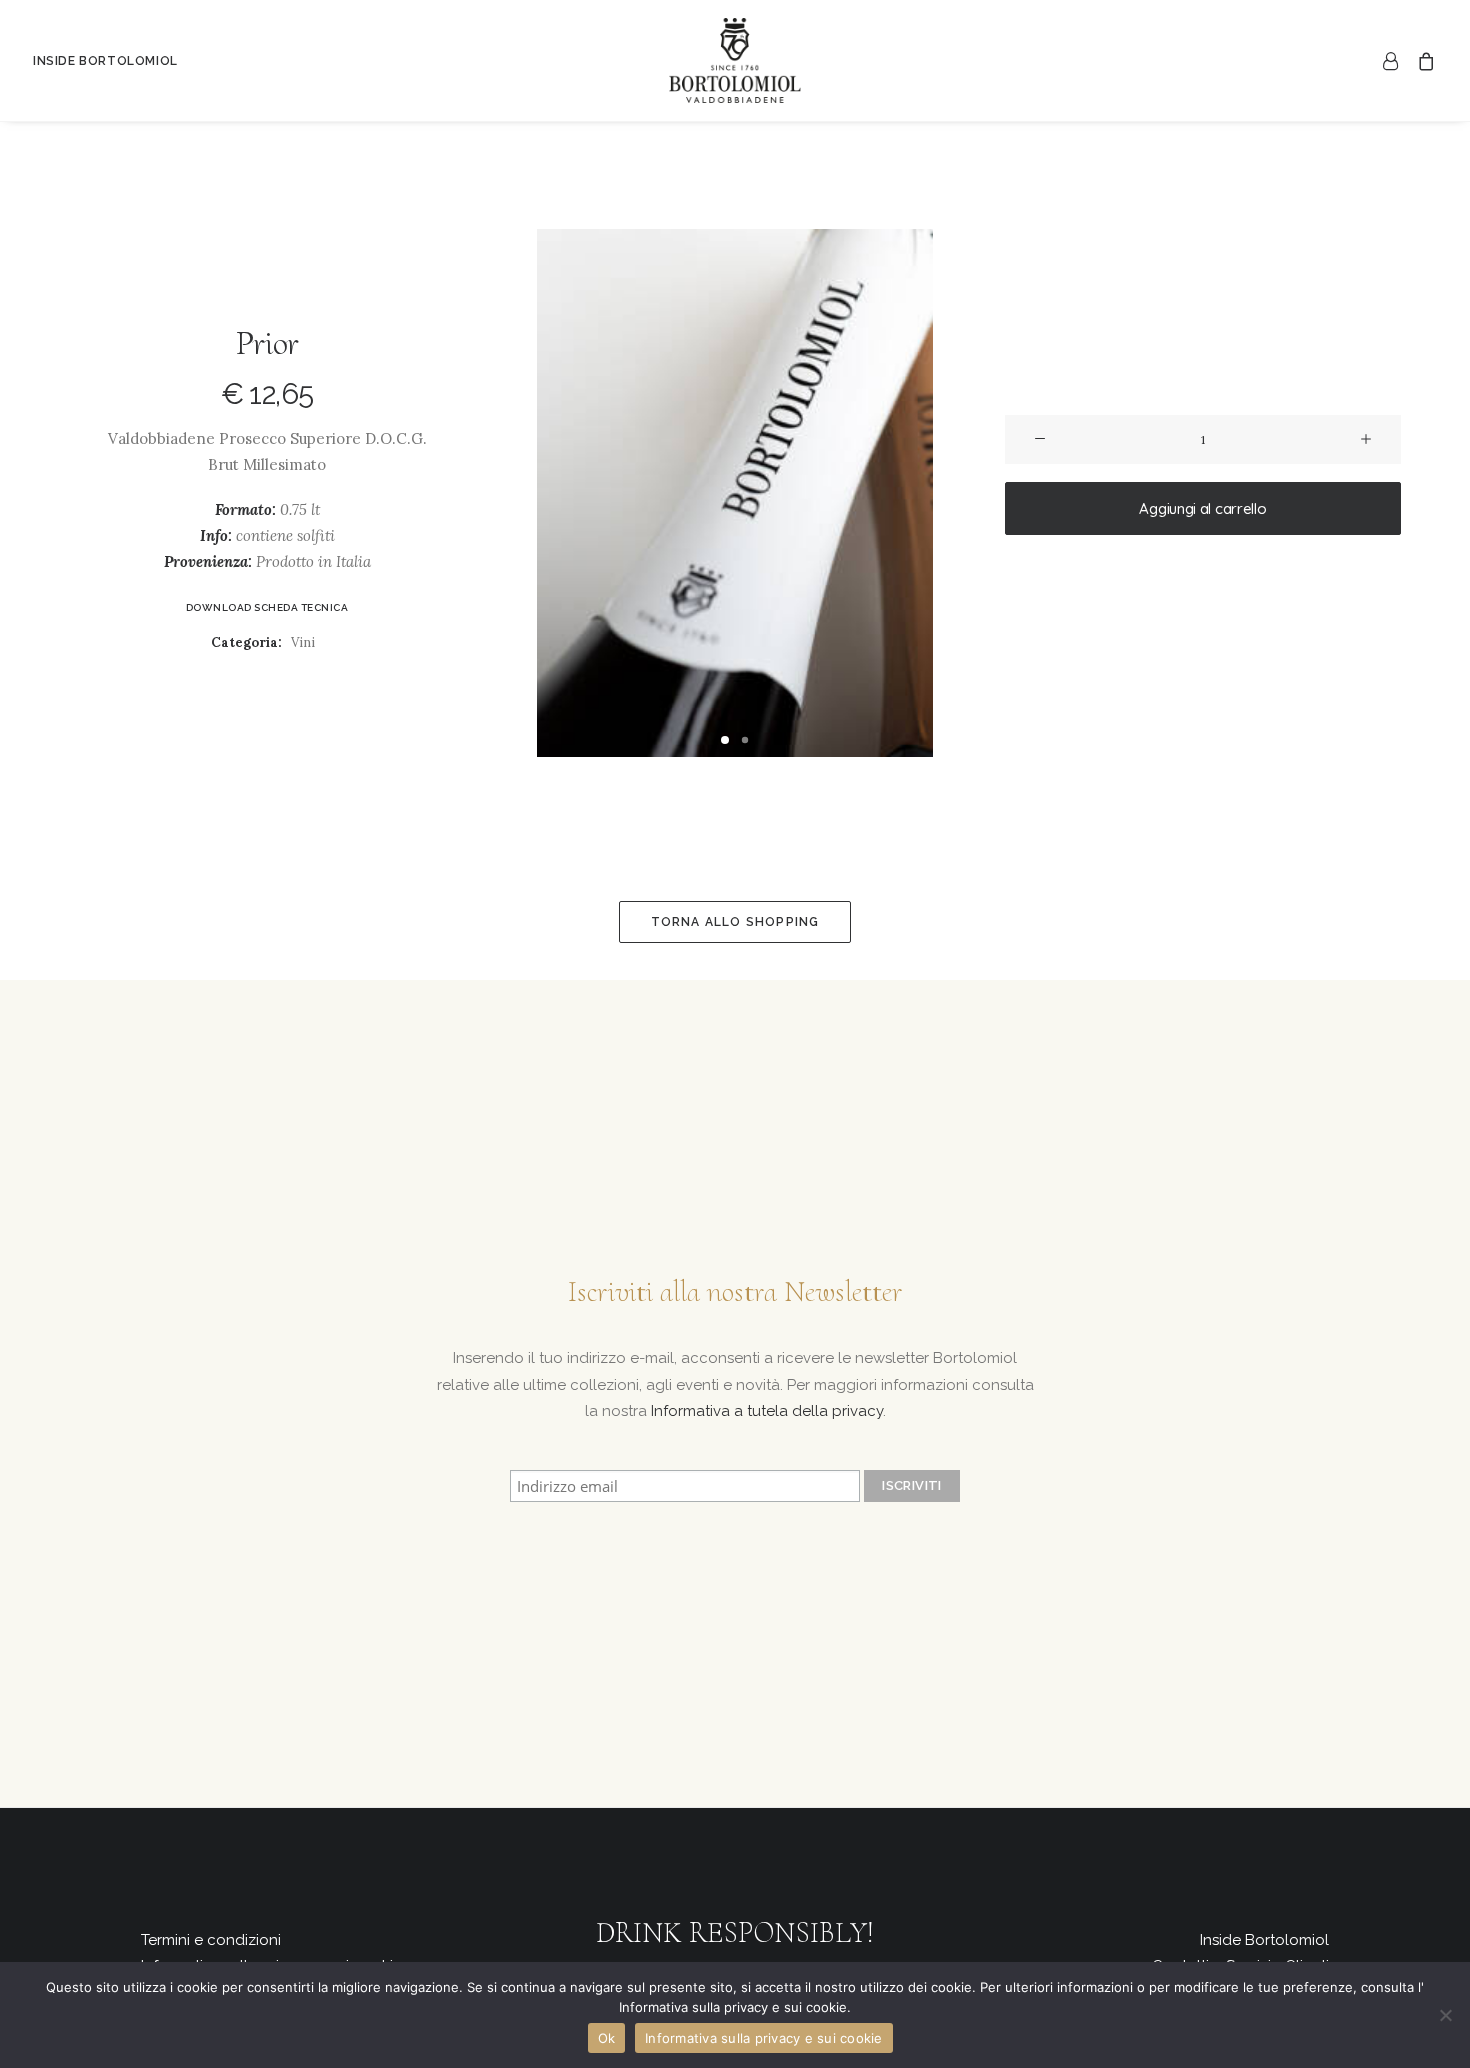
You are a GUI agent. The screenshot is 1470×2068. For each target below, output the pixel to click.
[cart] (1422, 60)
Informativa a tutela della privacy (767, 1411)
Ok (607, 2038)
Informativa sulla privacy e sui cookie (764, 2038)
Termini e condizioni (211, 1940)
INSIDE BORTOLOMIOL (105, 61)
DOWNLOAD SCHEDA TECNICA (267, 607)
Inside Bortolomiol (1264, 1940)
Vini (303, 642)
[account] (1394, 60)
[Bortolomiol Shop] (735, 60)
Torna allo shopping (735, 922)
